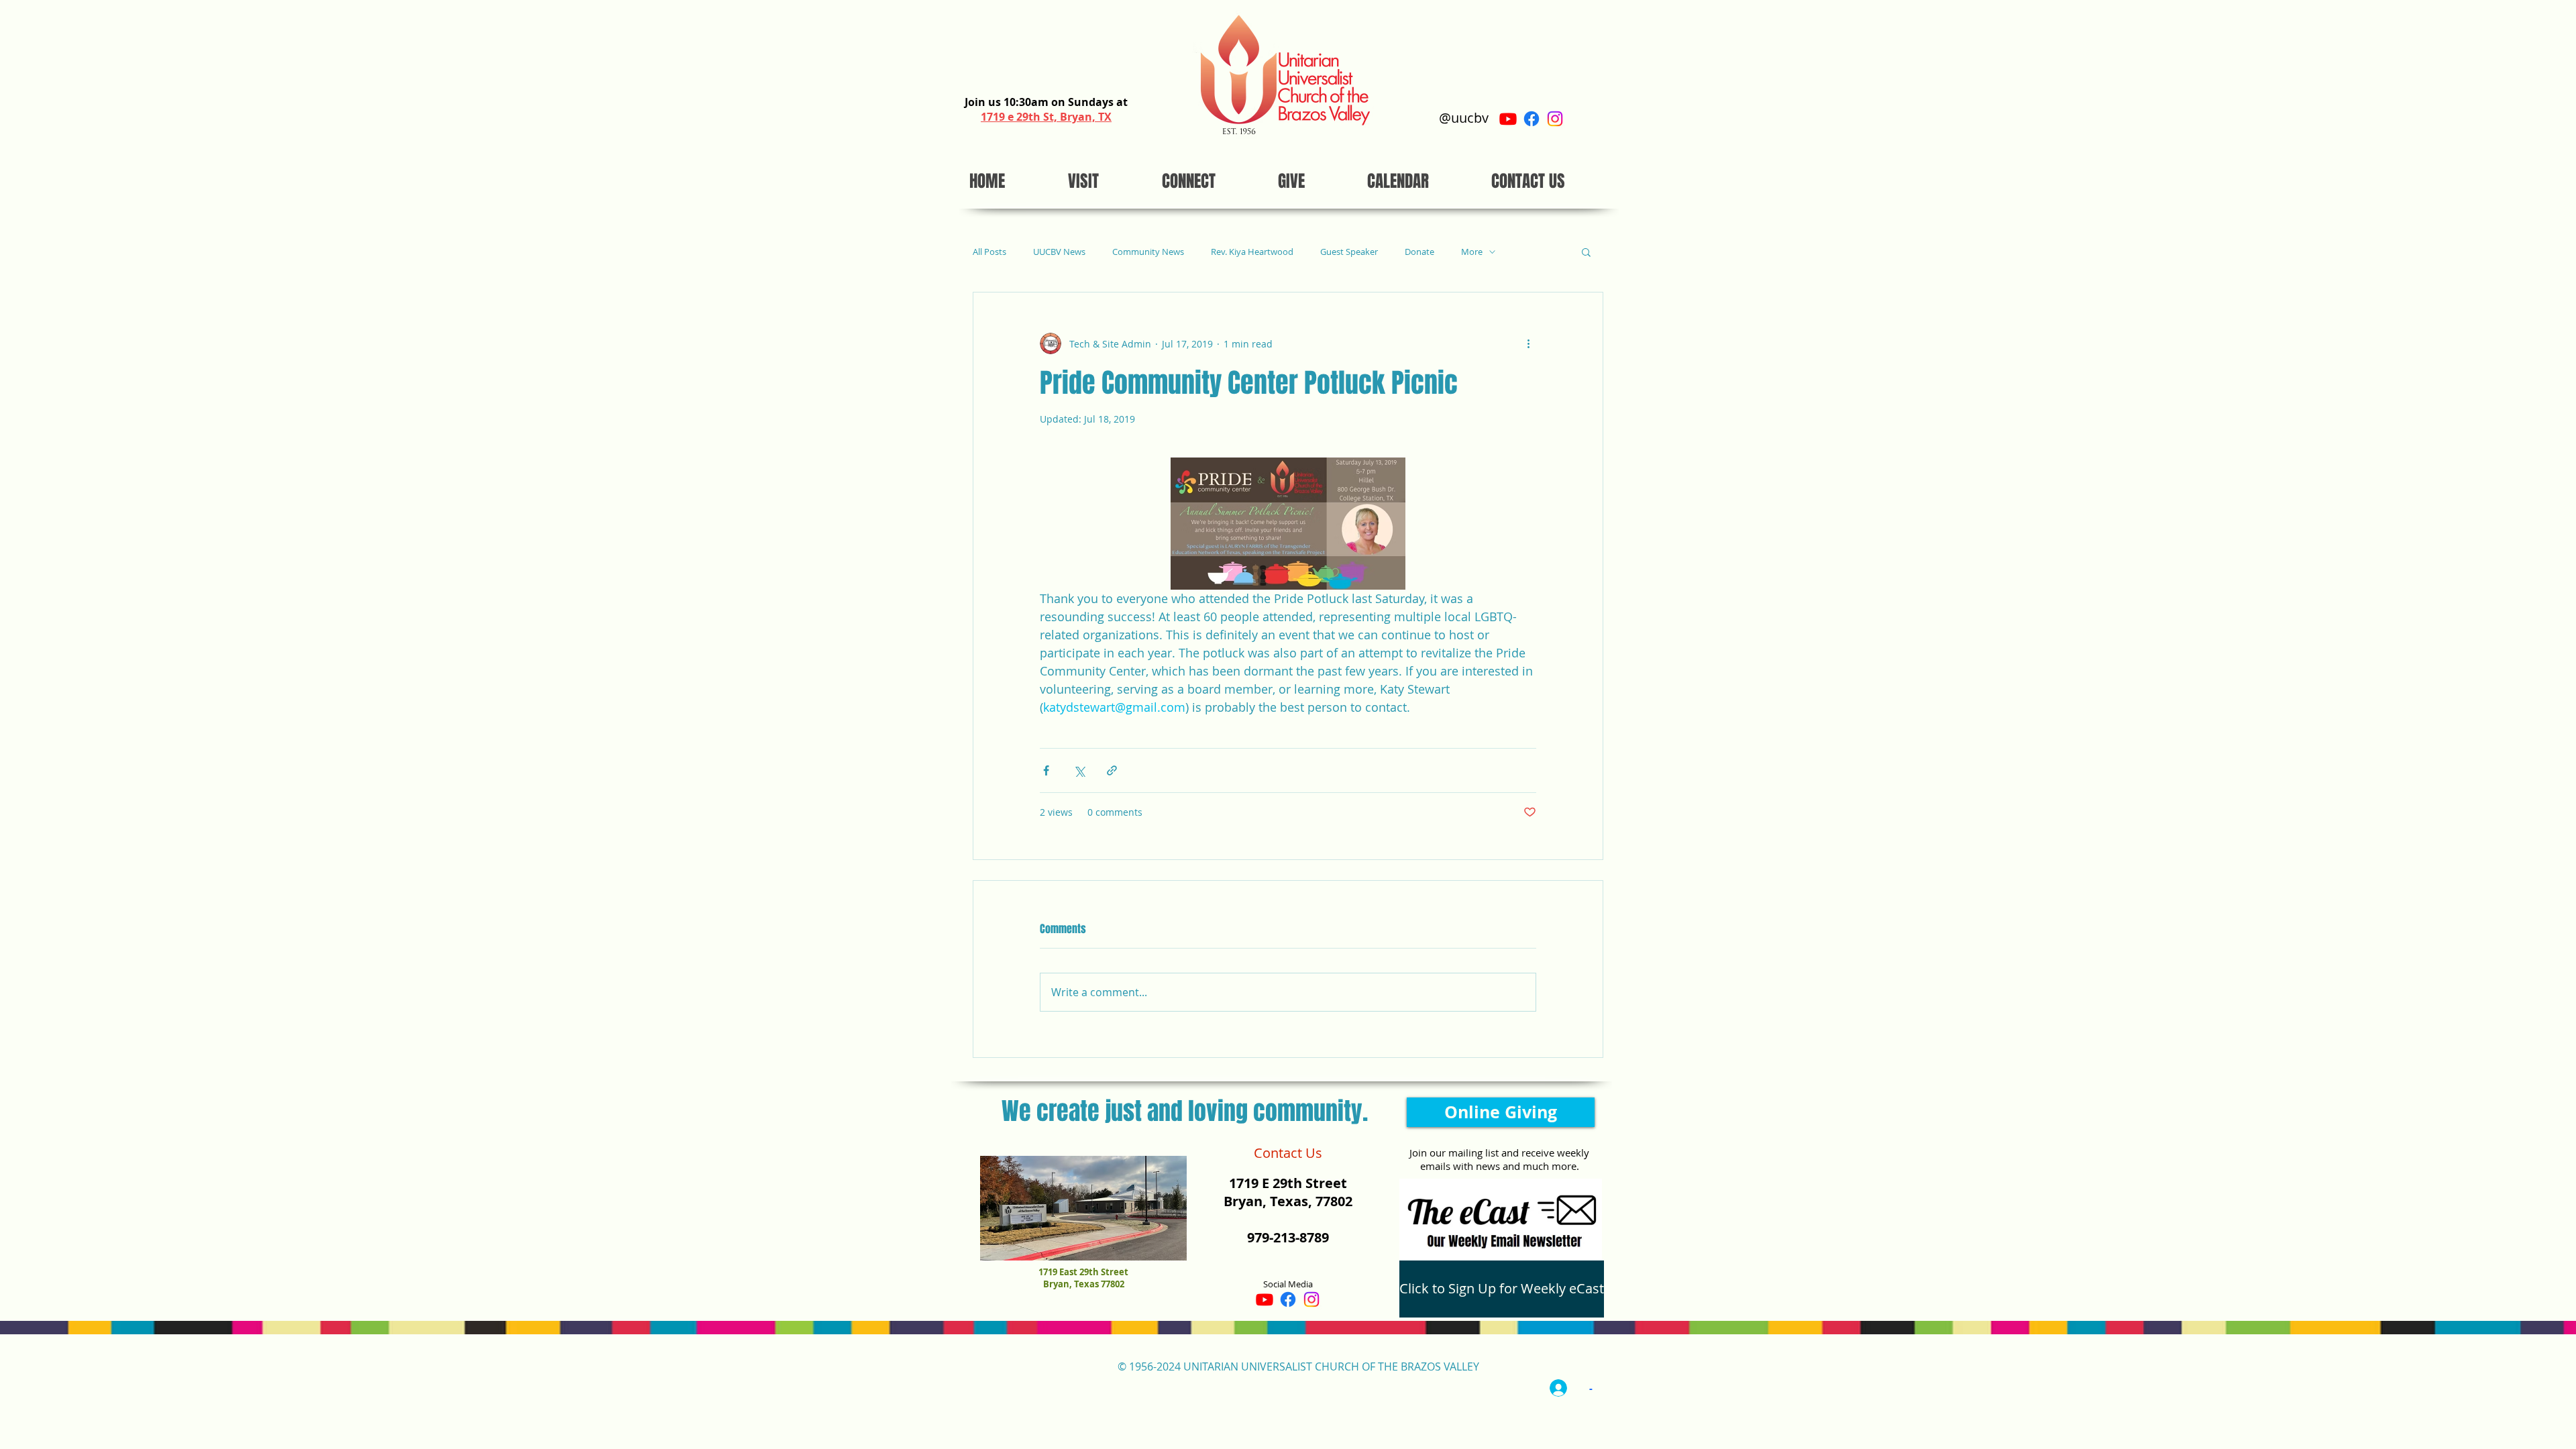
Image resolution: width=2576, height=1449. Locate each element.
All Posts (989, 252)
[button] (1586, 252)
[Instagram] (1555, 119)
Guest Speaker (1349, 252)
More (1472, 252)
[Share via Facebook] (1046, 770)
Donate (1419, 252)
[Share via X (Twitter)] (1079, 770)
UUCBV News (1059, 252)
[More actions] (1528, 343)
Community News (1148, 252)
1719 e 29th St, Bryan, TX (1046, 117)
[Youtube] (1508, 119)
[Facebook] (1532, 119)
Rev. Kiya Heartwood (1252, 252)
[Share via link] (1112, 770)
